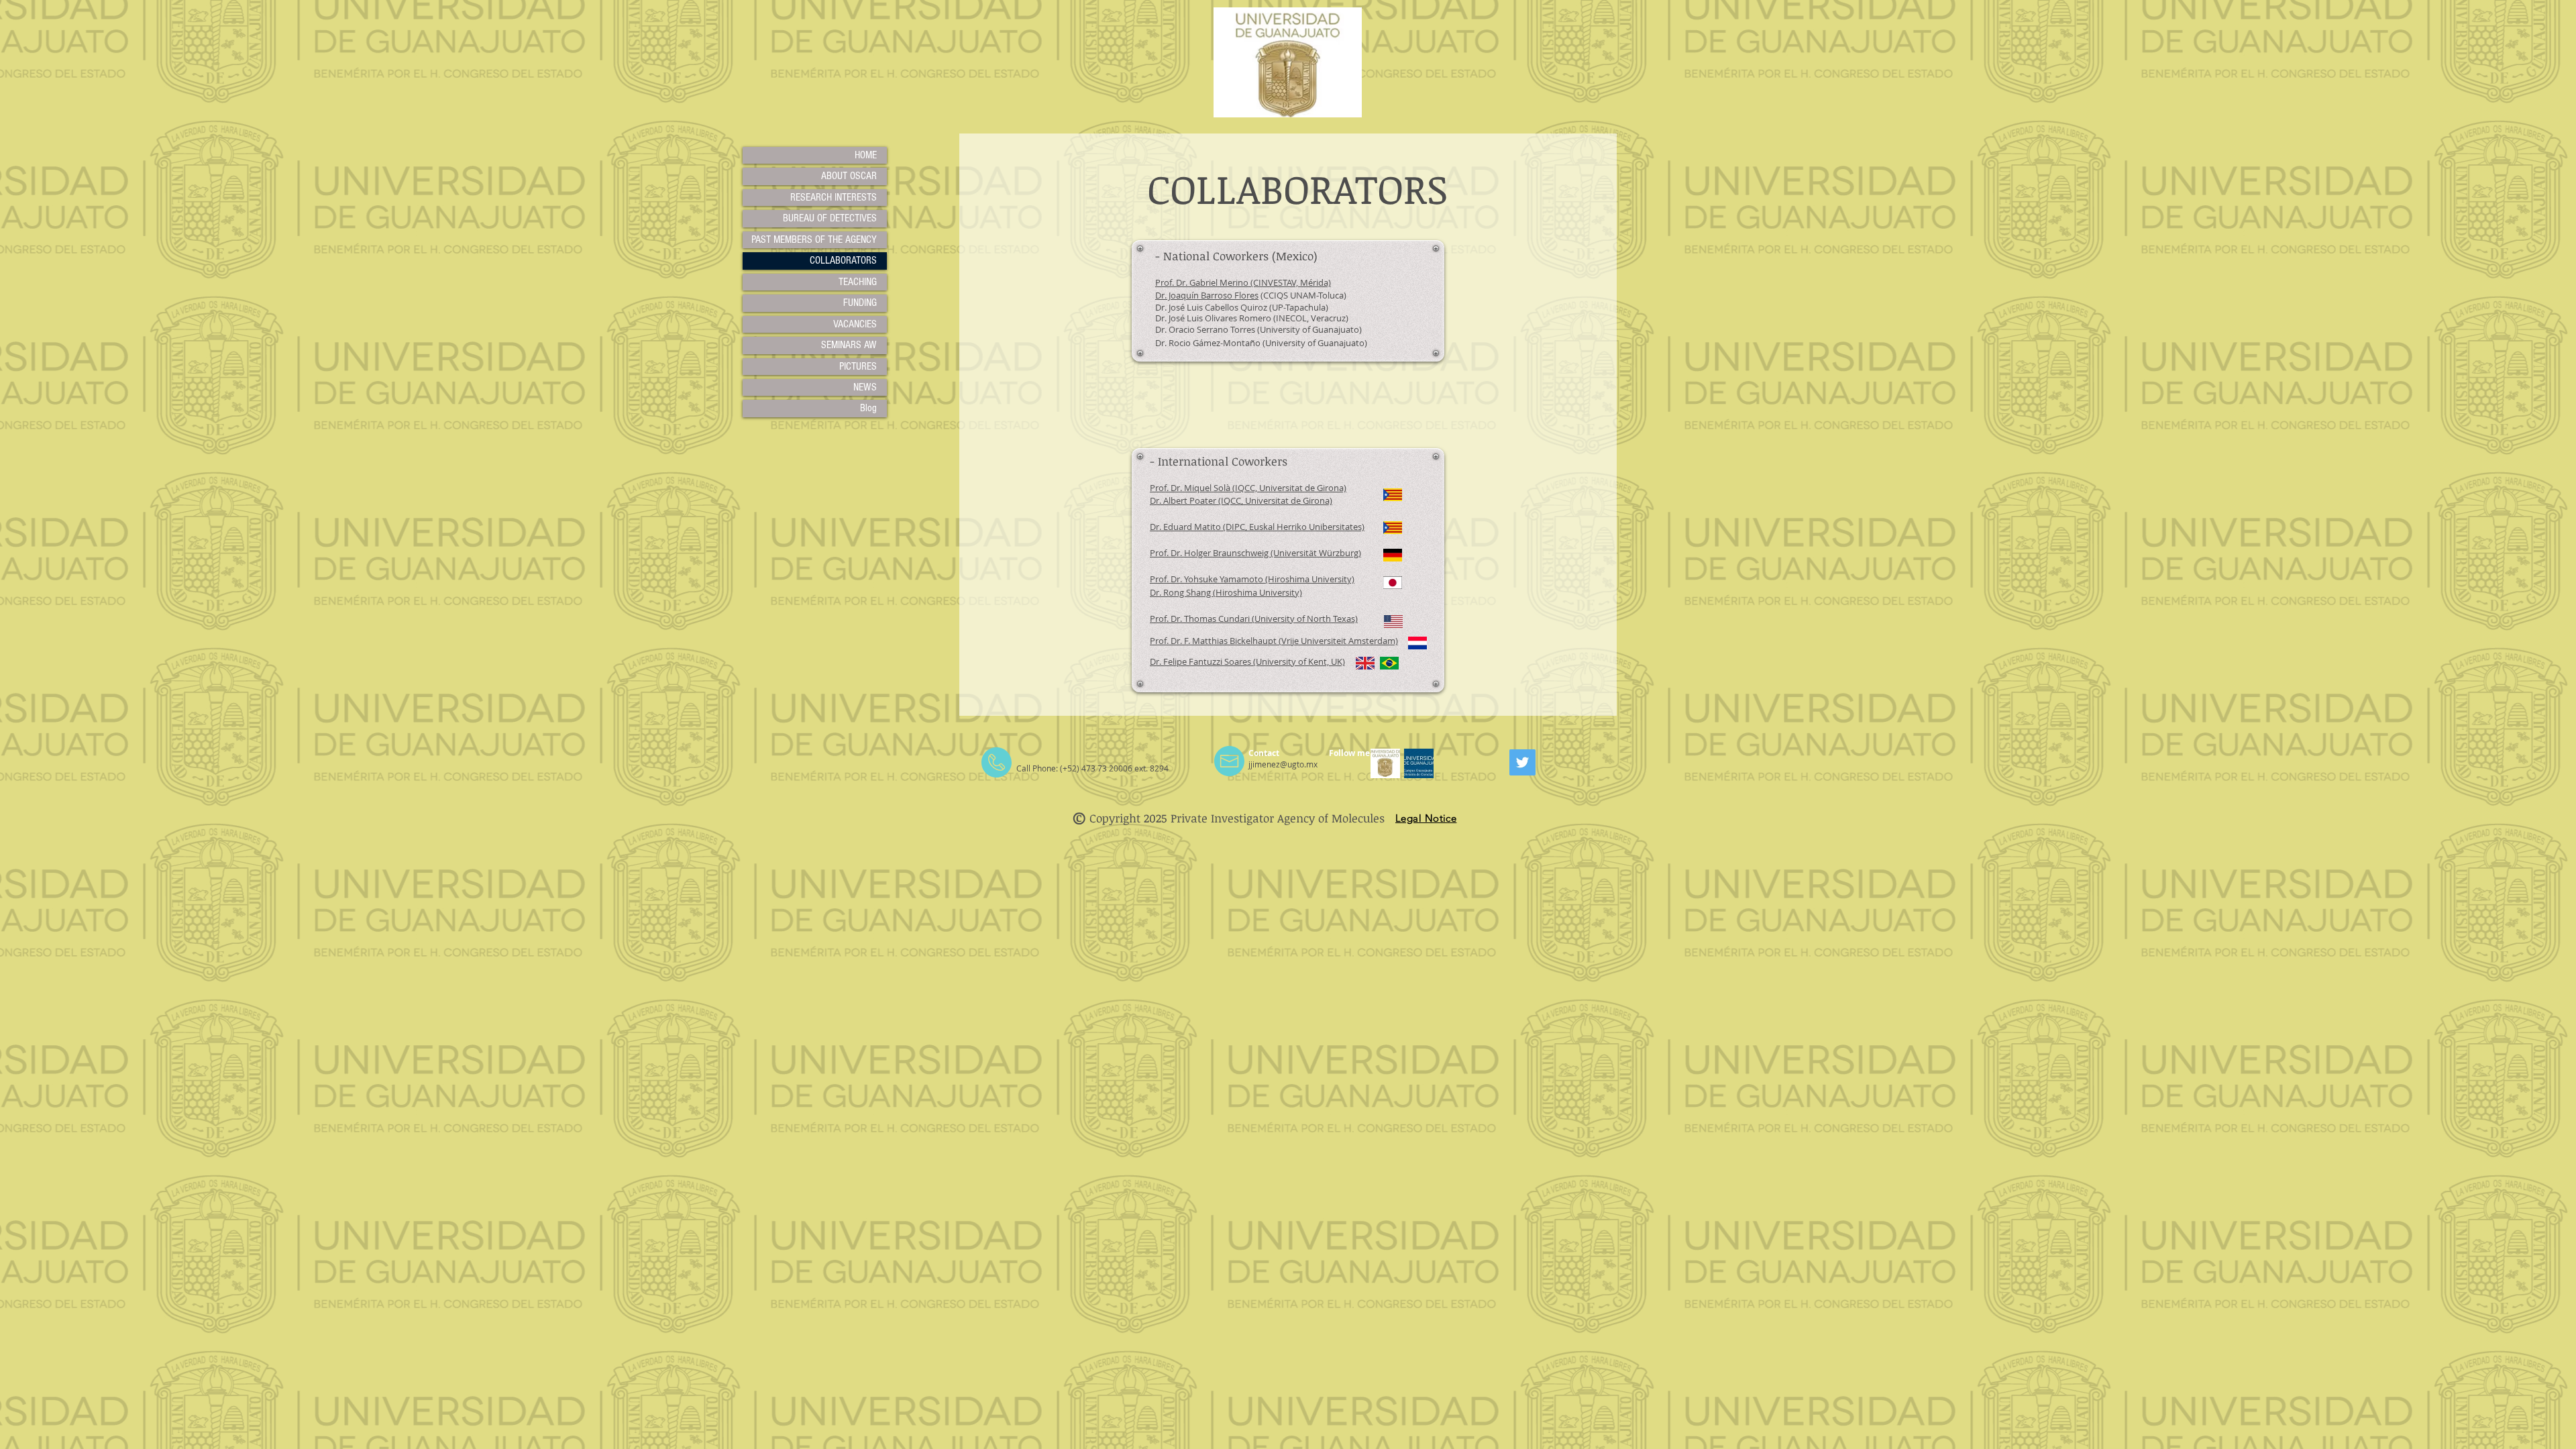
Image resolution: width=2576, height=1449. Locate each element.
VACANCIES (855, 324)
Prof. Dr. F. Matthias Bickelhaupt (1214, 641)
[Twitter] (1522, 762)
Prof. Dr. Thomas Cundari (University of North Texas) (1254, 619)
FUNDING (860, 303)
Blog (868, 408)
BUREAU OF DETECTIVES (830, 218)
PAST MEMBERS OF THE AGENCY (814, 239)
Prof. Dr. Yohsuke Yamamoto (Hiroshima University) (1252, 579)
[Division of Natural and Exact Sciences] (1419, 763)
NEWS (865, 387)
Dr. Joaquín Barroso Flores (1207, 295)
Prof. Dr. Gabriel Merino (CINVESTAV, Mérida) (1243, 282)
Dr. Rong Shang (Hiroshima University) (1226, 592)
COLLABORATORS (843, 260)
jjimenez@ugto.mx (1283, 764)
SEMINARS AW (849, 345)
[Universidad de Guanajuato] (1385, 763)
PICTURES (858, 366)
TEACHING (858, 282)
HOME (866, 155)
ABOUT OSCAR (849, 176)
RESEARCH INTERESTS (834, 197)
